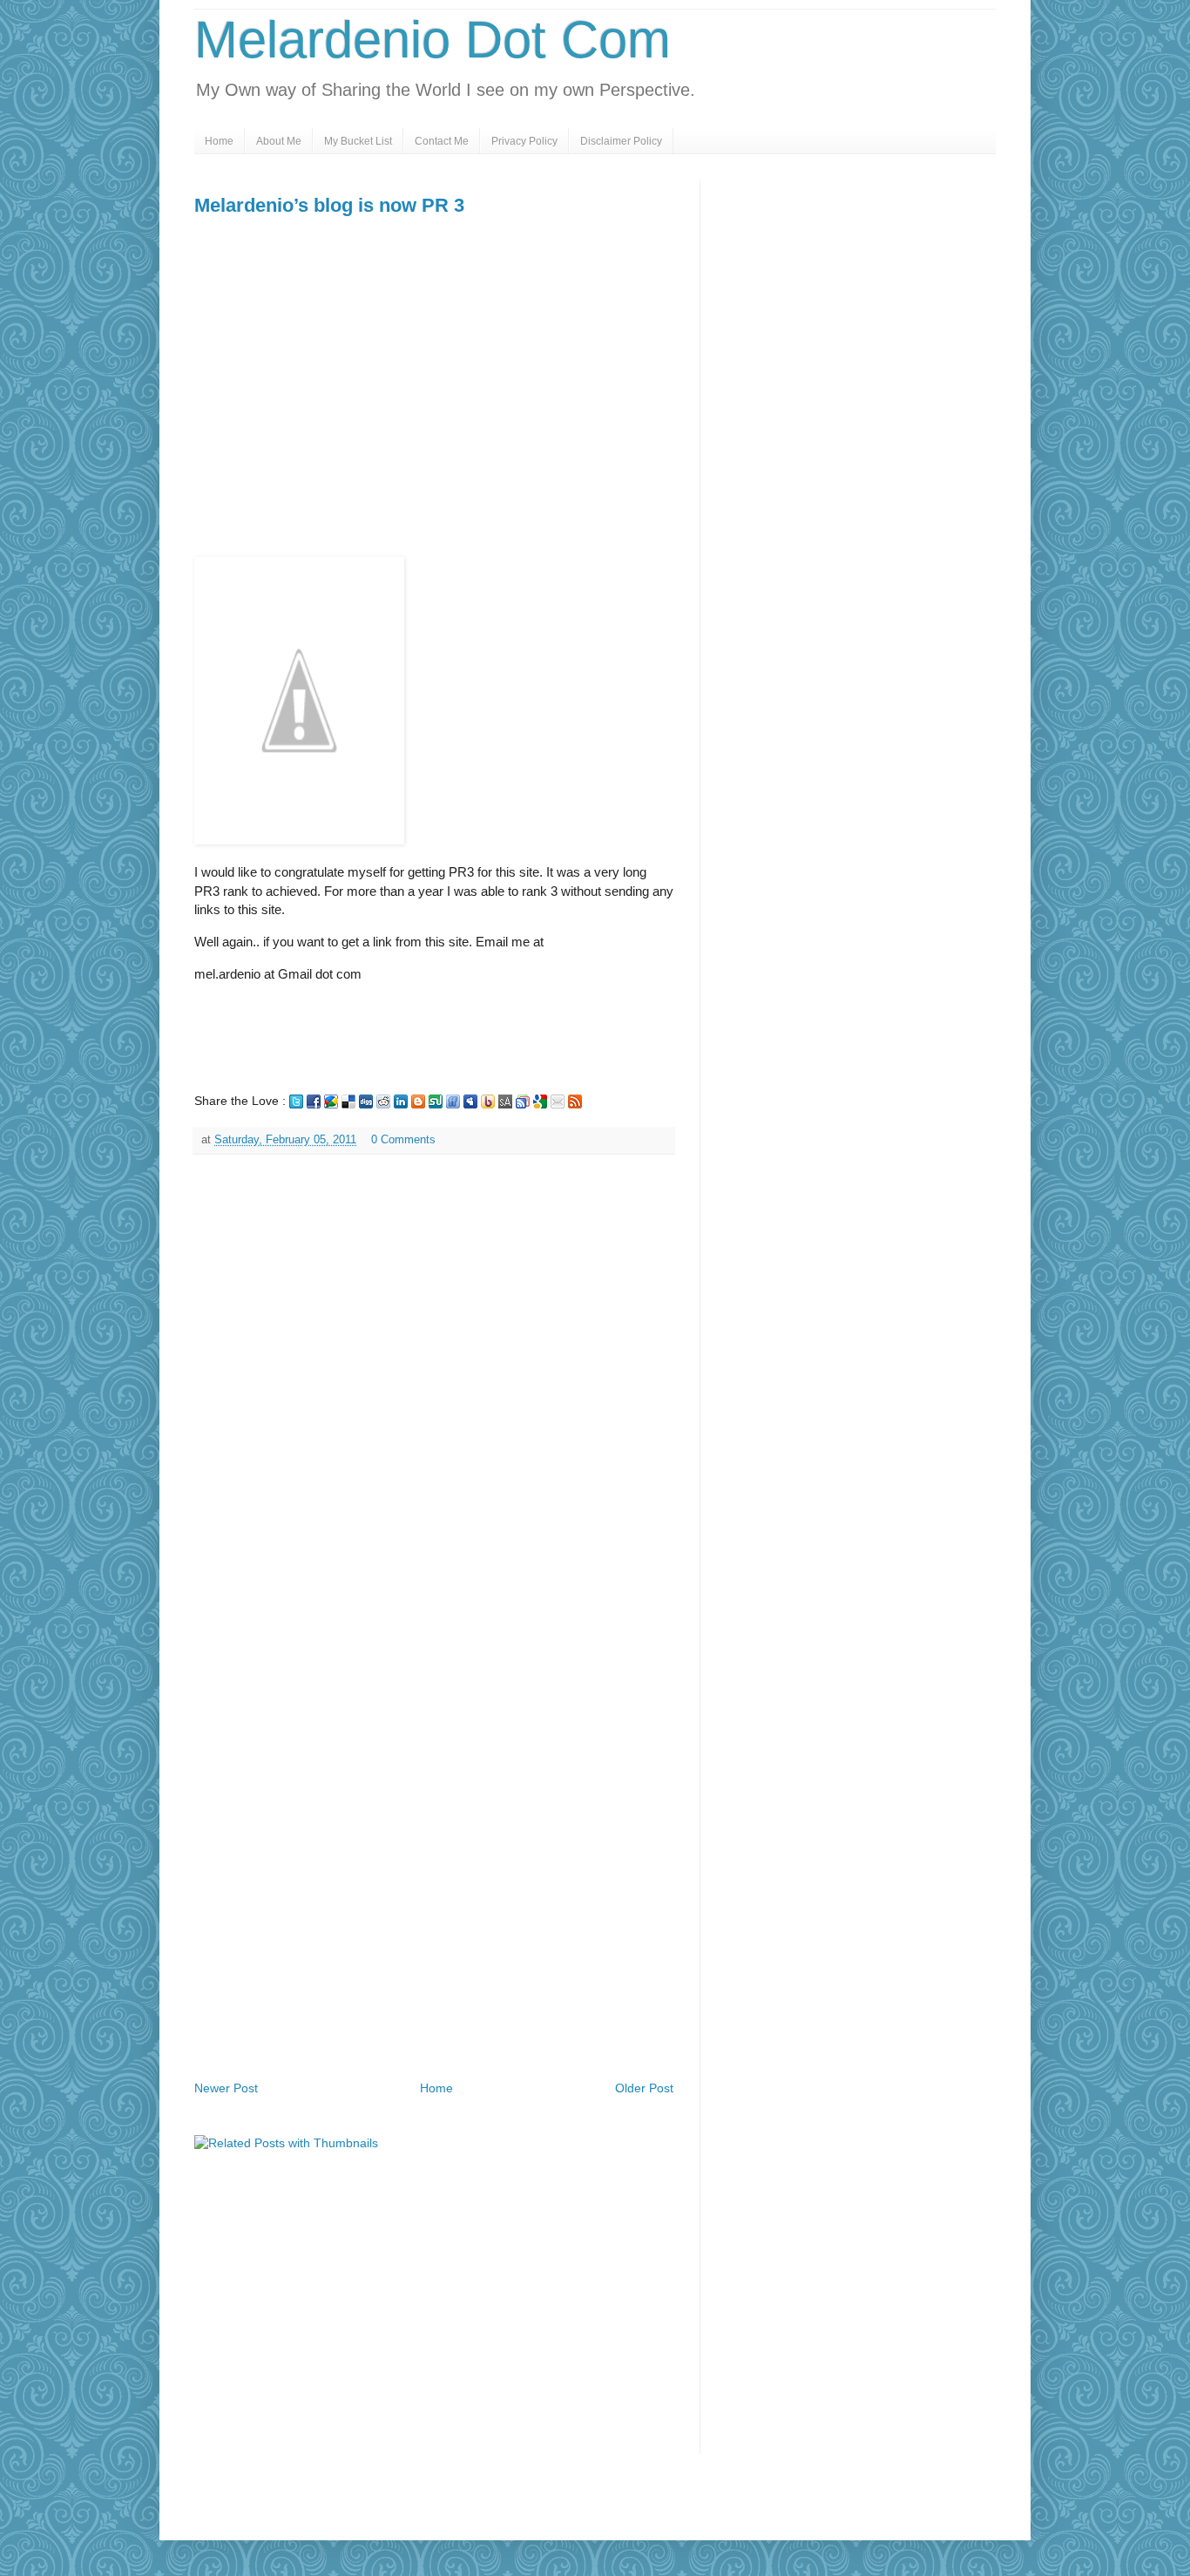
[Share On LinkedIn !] (401, 1101)
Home (219, 141)
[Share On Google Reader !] (523, 1101)
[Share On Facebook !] (314, 1101)
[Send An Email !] (558, 1101)
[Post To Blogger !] (418, 1101)
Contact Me (442, 141)
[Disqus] (434, 1394)
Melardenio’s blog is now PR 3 (329, 205)
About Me (279, 141)
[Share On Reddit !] (383, 1101)
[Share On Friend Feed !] (453, 1101)
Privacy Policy (524, 141)
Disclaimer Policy (621, 141)
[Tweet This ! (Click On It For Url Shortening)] (296, 1101)
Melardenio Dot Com (433, 40)
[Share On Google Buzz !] (331, 1101)
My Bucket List (358, 141)
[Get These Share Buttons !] (505, 1101)
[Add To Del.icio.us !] (348, 1101)
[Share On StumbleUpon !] (436, 1101)
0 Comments (403, 1140)
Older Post (644, 2088)
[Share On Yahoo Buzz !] (488, 1101)
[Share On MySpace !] (470, 1101)
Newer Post (226, 2088)
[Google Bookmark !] (540, 1101)
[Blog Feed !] (575, 1101)
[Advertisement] (341, 430)
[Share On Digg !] (366, 1101)
